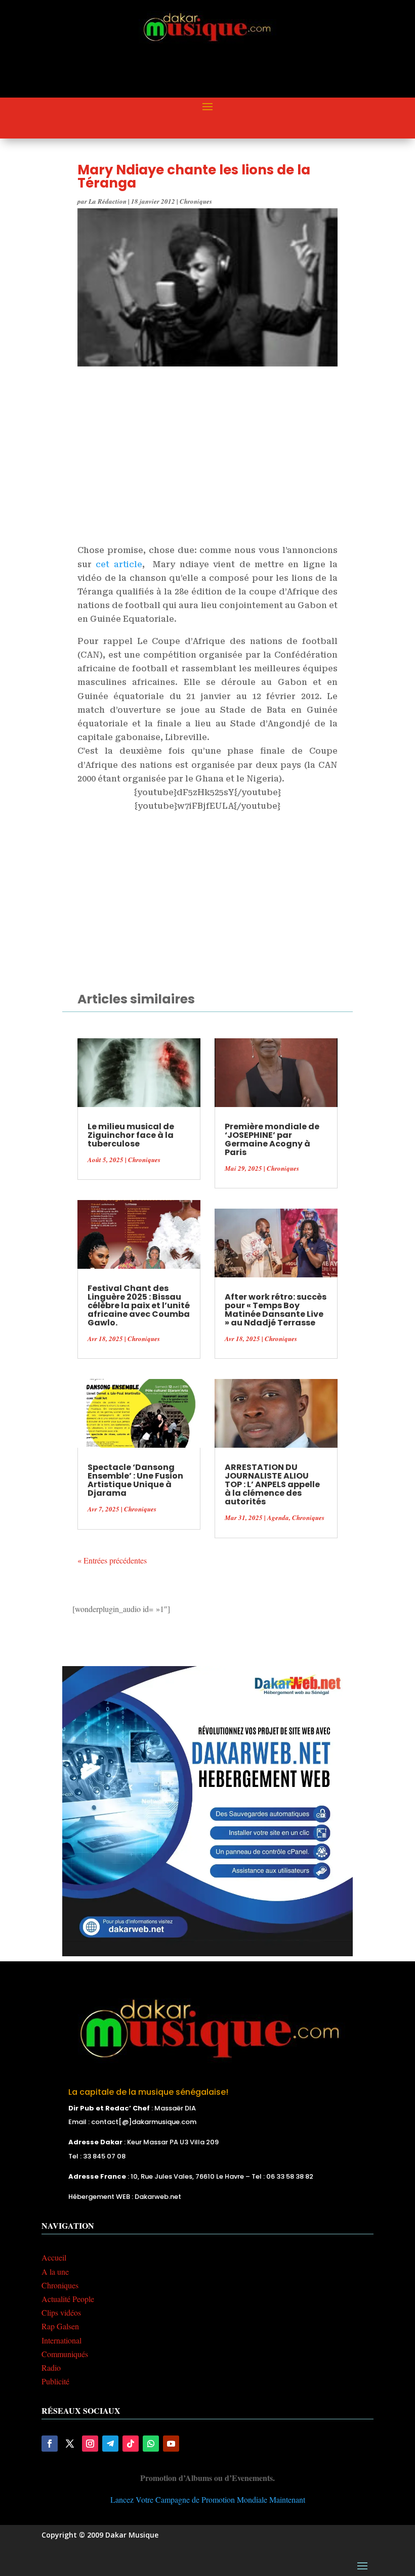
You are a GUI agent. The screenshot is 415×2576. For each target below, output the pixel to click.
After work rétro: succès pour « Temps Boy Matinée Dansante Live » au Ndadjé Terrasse (276, 1310)
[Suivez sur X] (70, 2444)
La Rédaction (108, 201)
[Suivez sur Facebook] (50, 2444)
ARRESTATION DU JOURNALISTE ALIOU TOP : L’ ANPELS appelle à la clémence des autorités (272, 1484)
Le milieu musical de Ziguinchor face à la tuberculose (131, 1135)
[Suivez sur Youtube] (171, 2444)
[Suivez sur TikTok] (131, 2444)
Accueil (54, 2257)
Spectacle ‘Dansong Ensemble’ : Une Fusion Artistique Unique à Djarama (135, 1480)
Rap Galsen (60, 2326)
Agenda (278, 1517)
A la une (55, 2271)
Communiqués (65, 2354)
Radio (51, 2367)
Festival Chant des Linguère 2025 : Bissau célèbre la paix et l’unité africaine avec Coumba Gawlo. (139, 1305)
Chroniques (196, 201)
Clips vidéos (61, 2312)
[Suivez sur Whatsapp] (151, 2444)
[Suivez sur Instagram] (90, 2444)
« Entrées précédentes (112, 1560)
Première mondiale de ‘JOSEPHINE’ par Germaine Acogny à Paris (272, 1139)
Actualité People (68, 2299)
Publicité (55, 2381)
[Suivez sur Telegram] (110, 2444)
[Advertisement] (226, 71)
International (61, 2340)
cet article (119, 564)
